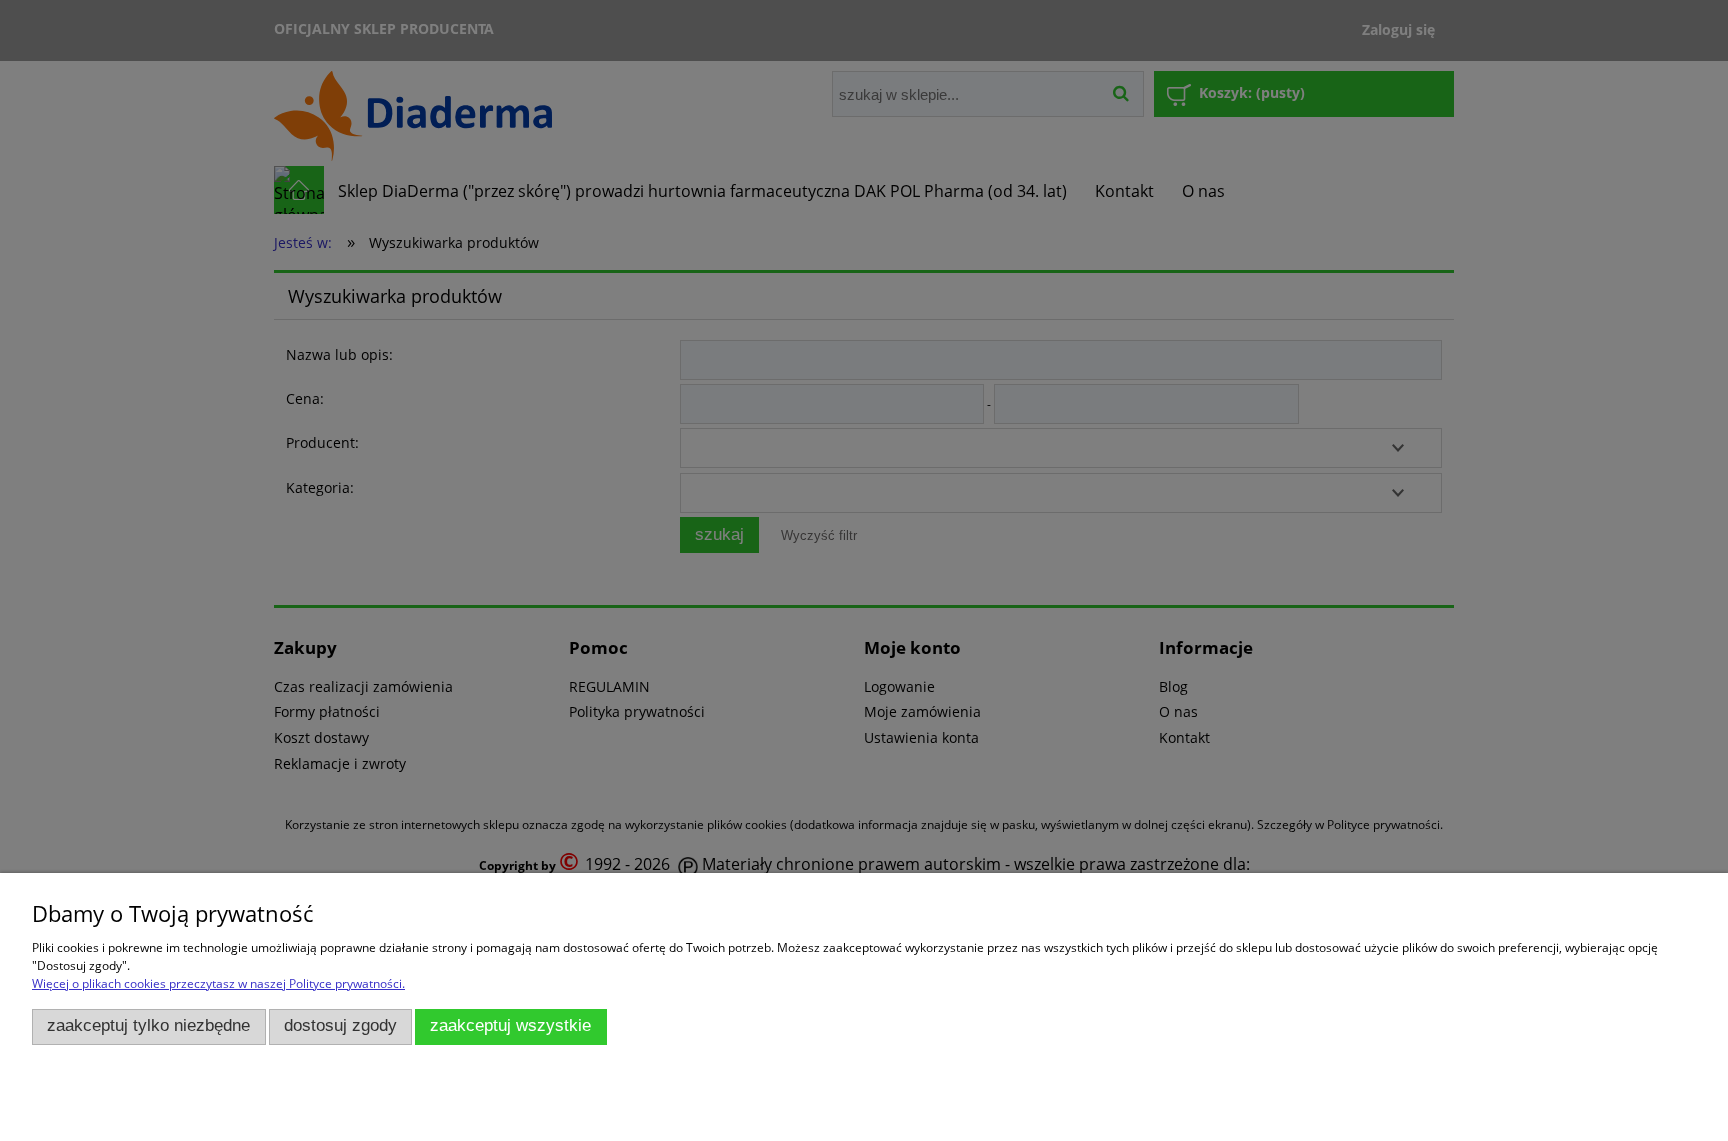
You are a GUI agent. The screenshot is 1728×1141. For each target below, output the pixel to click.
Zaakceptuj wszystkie (510, 1025)
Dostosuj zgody (340, 1025)
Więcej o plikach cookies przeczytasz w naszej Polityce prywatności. (218, 983)
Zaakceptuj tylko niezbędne (148, 1025)
